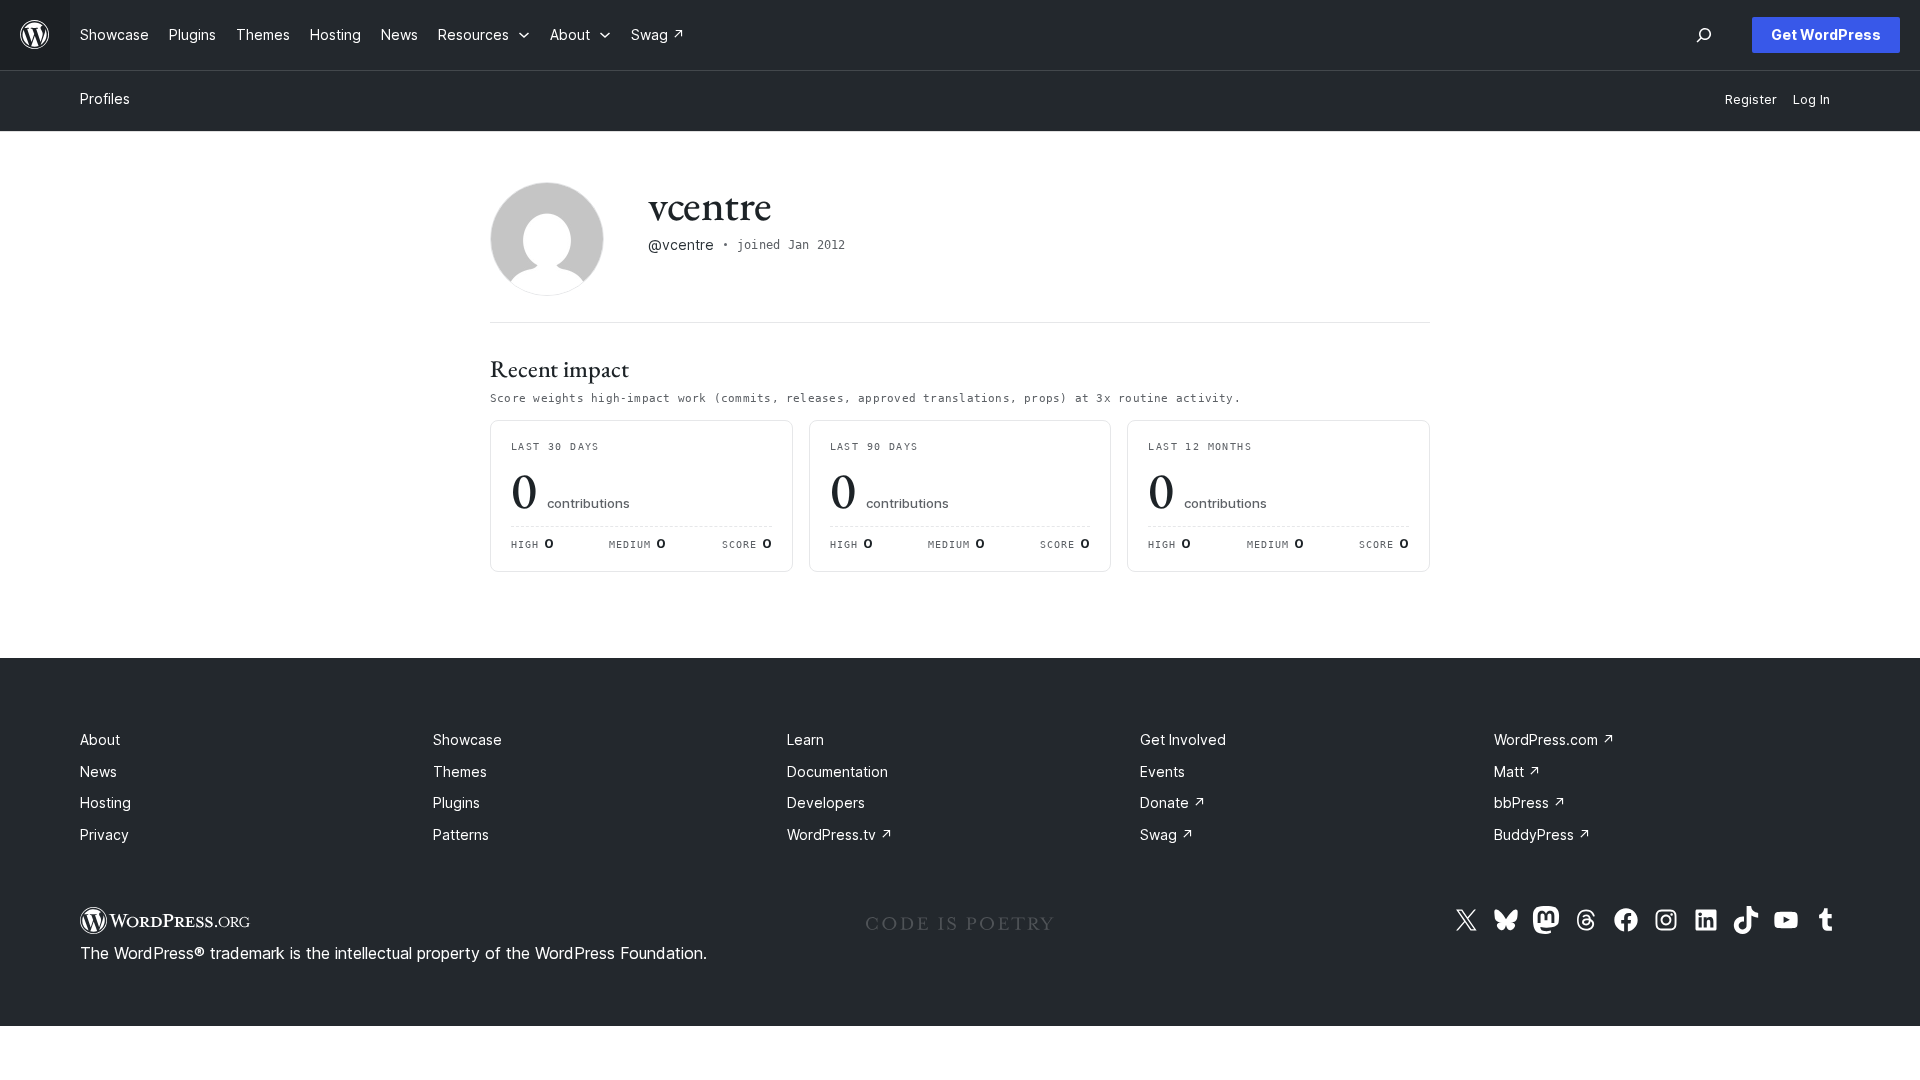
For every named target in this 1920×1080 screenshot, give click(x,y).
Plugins (456, 802)
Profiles (105, 98)
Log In (1811, 99)
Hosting (105, 802)
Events (1162, 771)
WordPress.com (1554, 739)
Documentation (837, 771)
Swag (1167, 834)
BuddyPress (1542, 834)
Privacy (104, 834)
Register (1751, 99)
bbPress (1530, 802)
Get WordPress (1826, 34)
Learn (805, 739)
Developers (826, 802)
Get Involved (1183, 739)
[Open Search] (1704, 35)
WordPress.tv (840, 834)
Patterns (461, 834)
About (100, 739)
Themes (460, 771)
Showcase (467, 739)
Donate (1173, 802)
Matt (1517, 771)
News (98, 771)
